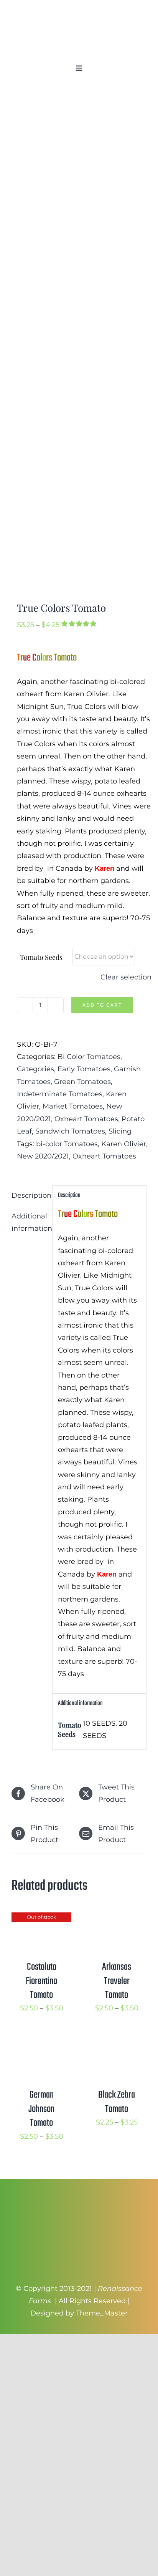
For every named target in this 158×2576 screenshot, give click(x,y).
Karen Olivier (124, 1144)
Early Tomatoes (84, 1069)
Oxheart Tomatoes (86, 1119)
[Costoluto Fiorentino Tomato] (41, 1919)
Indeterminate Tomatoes (60, 1094)
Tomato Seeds (41, 957)
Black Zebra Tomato (117, 2102)
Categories (35, 1069)
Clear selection (126, 977)
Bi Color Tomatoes (89, 1057)
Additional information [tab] (29, 1222)
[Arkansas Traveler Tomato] (117, 1919)
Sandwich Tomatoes (70, 1131)
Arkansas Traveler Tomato (117, 1981)
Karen (105, 868)
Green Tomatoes (82, 1082)
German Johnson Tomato (41, 2109)
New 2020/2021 (43, 1156)
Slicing (120, 1131)
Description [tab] (29, 1195)
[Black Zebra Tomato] (117, 2042)
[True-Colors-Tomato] (79, 344)
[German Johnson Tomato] (41, 2042)
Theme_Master (102, 2313)
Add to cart (102, 1005)
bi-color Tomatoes (67, 1144)
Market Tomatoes (73, 1106)
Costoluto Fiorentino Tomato (41, 1981)
